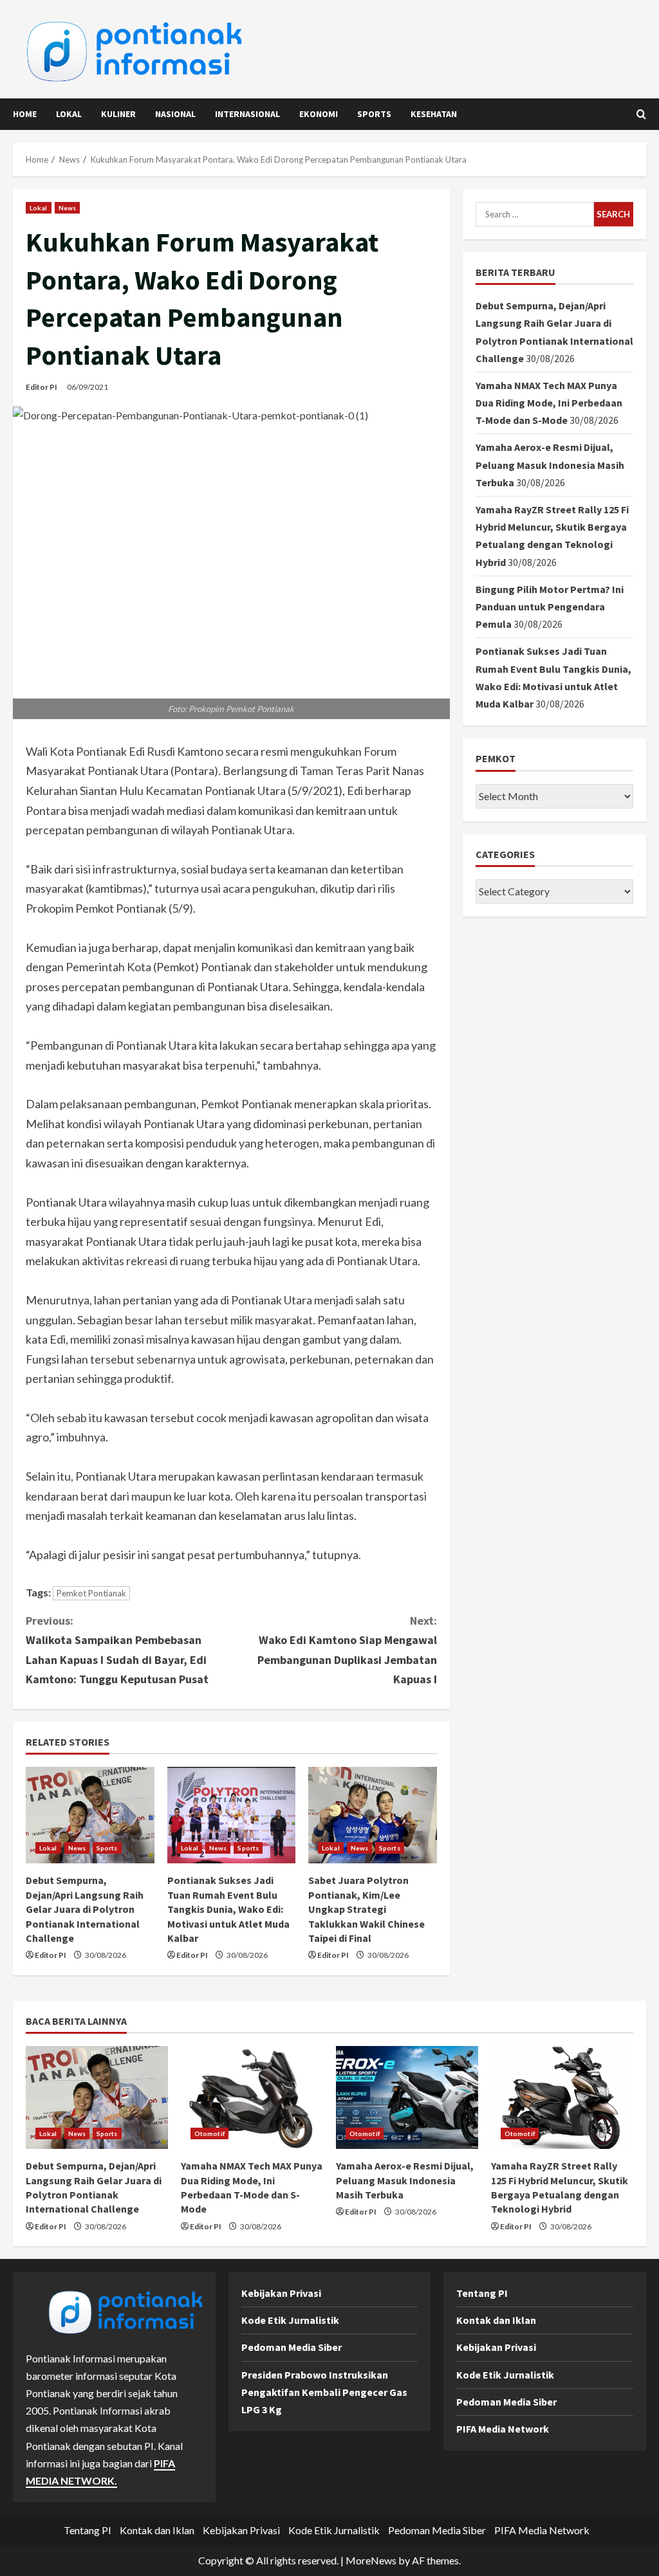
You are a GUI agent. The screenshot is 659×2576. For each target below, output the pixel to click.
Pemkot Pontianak (91, 1593)
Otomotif (209, 2133)
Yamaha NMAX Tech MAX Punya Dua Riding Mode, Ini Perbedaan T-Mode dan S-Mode (549, 403)
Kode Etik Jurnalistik (290, 2320)
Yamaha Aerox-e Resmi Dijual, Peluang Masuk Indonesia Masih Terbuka (550, 464)
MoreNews (371, 2560)
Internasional (247, 114)
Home (25, 114)
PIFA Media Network (503, 2429)
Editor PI (42, 387)
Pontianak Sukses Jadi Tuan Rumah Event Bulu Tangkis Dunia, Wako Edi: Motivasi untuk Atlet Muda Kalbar (228, 1909)
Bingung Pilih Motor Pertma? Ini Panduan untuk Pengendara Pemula (550, 607)
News (67, 208)
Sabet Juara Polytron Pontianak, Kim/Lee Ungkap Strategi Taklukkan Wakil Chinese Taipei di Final (367, 1909)
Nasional (175, 114)
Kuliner (118, 114)
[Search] (641, 114)
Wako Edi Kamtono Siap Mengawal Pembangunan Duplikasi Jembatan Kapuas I (347, 1650)
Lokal (69, 114)
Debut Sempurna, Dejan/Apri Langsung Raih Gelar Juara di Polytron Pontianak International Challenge (85, 1909)
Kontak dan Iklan (496, 2320)
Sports (374, 114)
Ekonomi (319, 114)
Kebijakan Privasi (281, 2293)
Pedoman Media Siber (292, 2347)
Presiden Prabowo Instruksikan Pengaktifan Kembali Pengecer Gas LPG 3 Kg (324, 2392)
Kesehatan (434, 114)
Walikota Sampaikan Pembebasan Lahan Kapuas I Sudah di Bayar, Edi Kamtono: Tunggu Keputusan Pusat (117, 1650)
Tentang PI (482, 2293)
